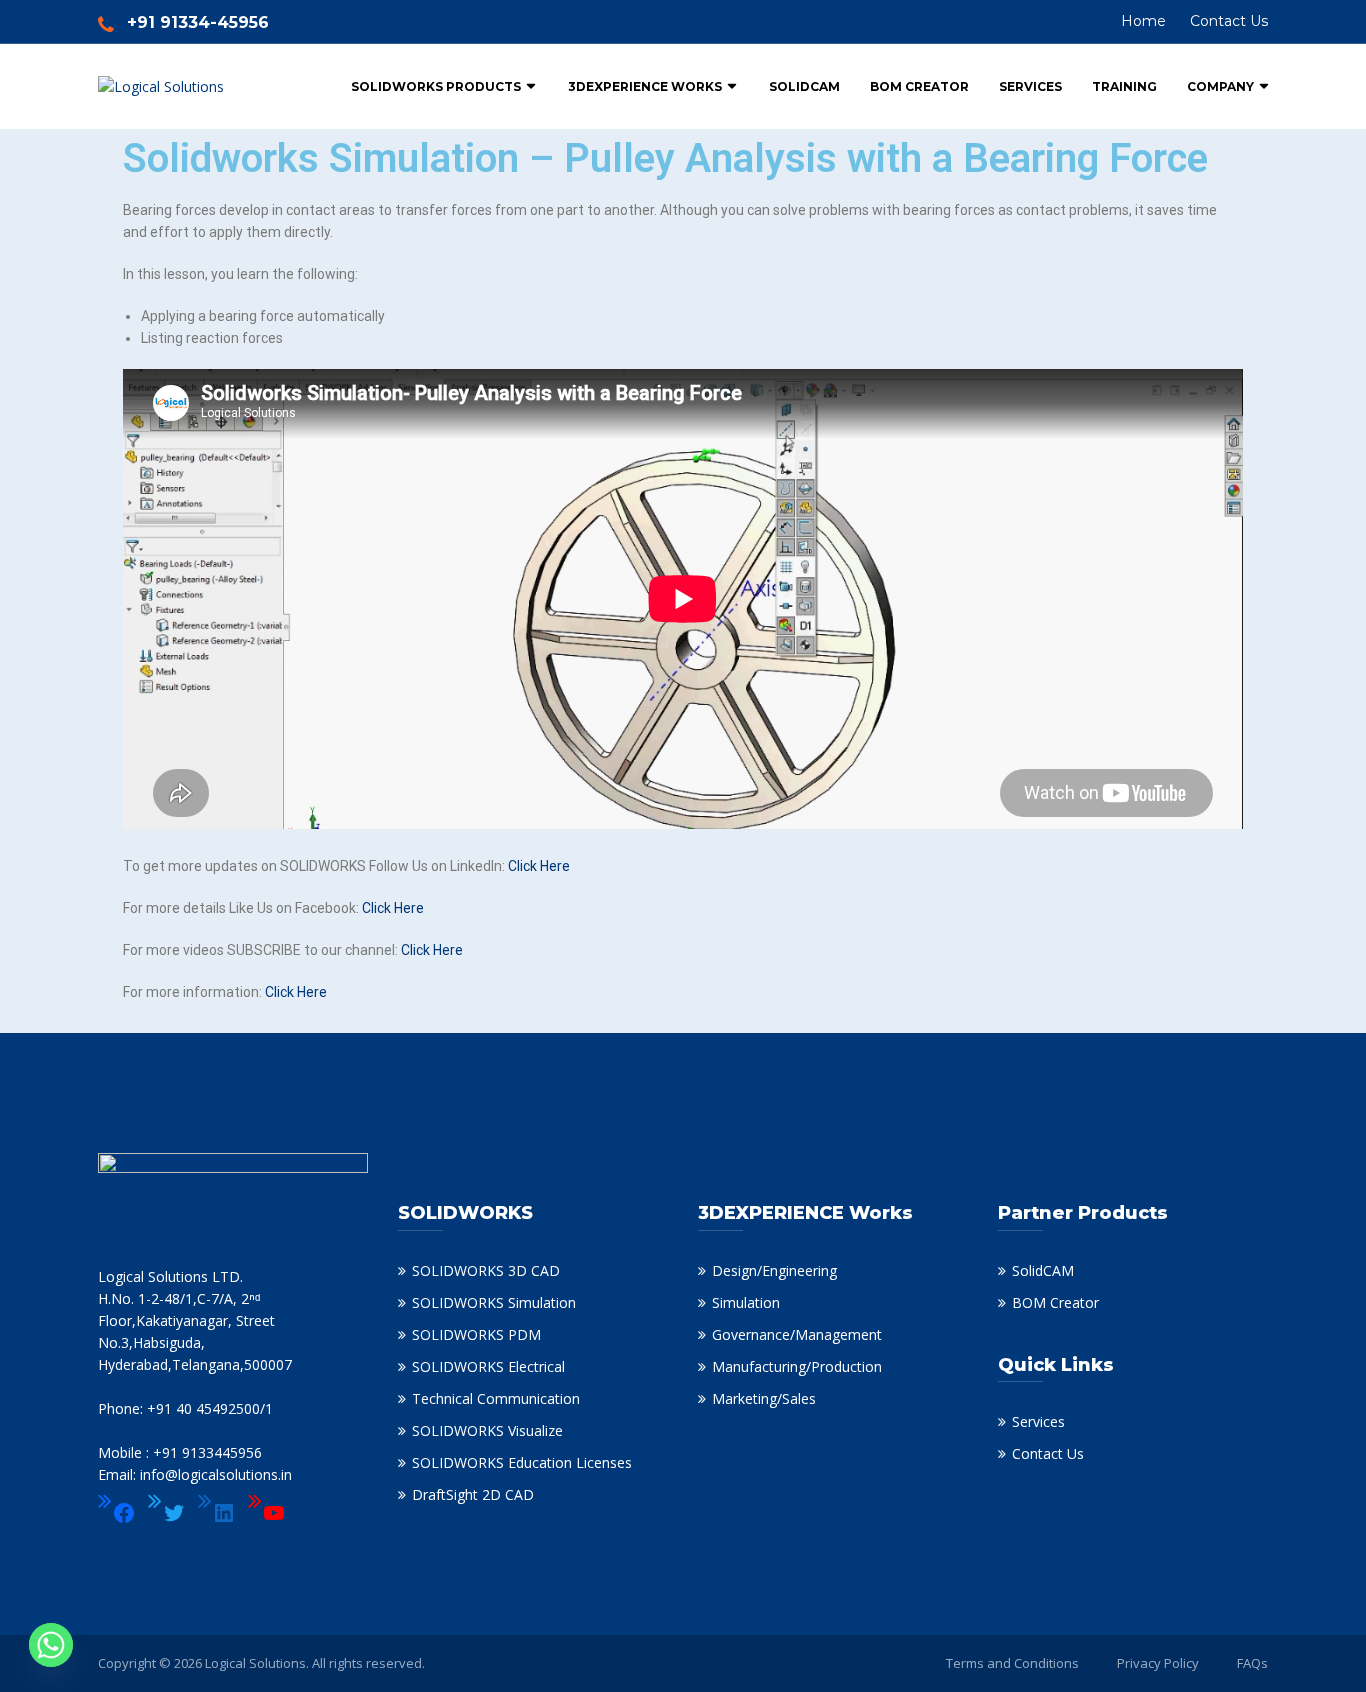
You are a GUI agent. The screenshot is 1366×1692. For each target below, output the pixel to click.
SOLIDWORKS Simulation (494, 1302)
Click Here (539, 866)
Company (1220, 86)
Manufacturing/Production (797, 1366)
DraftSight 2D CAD (473, 1494)
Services (1030, 86)
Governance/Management (797, 1334)
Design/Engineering (774, 1270)
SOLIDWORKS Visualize (487, 1430)
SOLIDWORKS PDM (476, 1334)
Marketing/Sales (764, 1398)
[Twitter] (167, 1513)
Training (1124, 86)
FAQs (1252, 1663)
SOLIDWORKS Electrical (488, 1366)
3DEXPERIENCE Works (645, 86)
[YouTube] (267, 1513)
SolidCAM (804, 86)
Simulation (746, 1302)
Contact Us (1229, 21)
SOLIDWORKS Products (436, 86)
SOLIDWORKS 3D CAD (486, 1270)
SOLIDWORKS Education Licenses (522, 1462)
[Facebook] (117, 1513)
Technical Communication (496, 1398)
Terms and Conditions (1012, 1663)
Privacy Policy (1158, 1663)
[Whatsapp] (51, 1645)
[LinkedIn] (217, 1513)
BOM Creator (919, 86)
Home (1143, 21)
